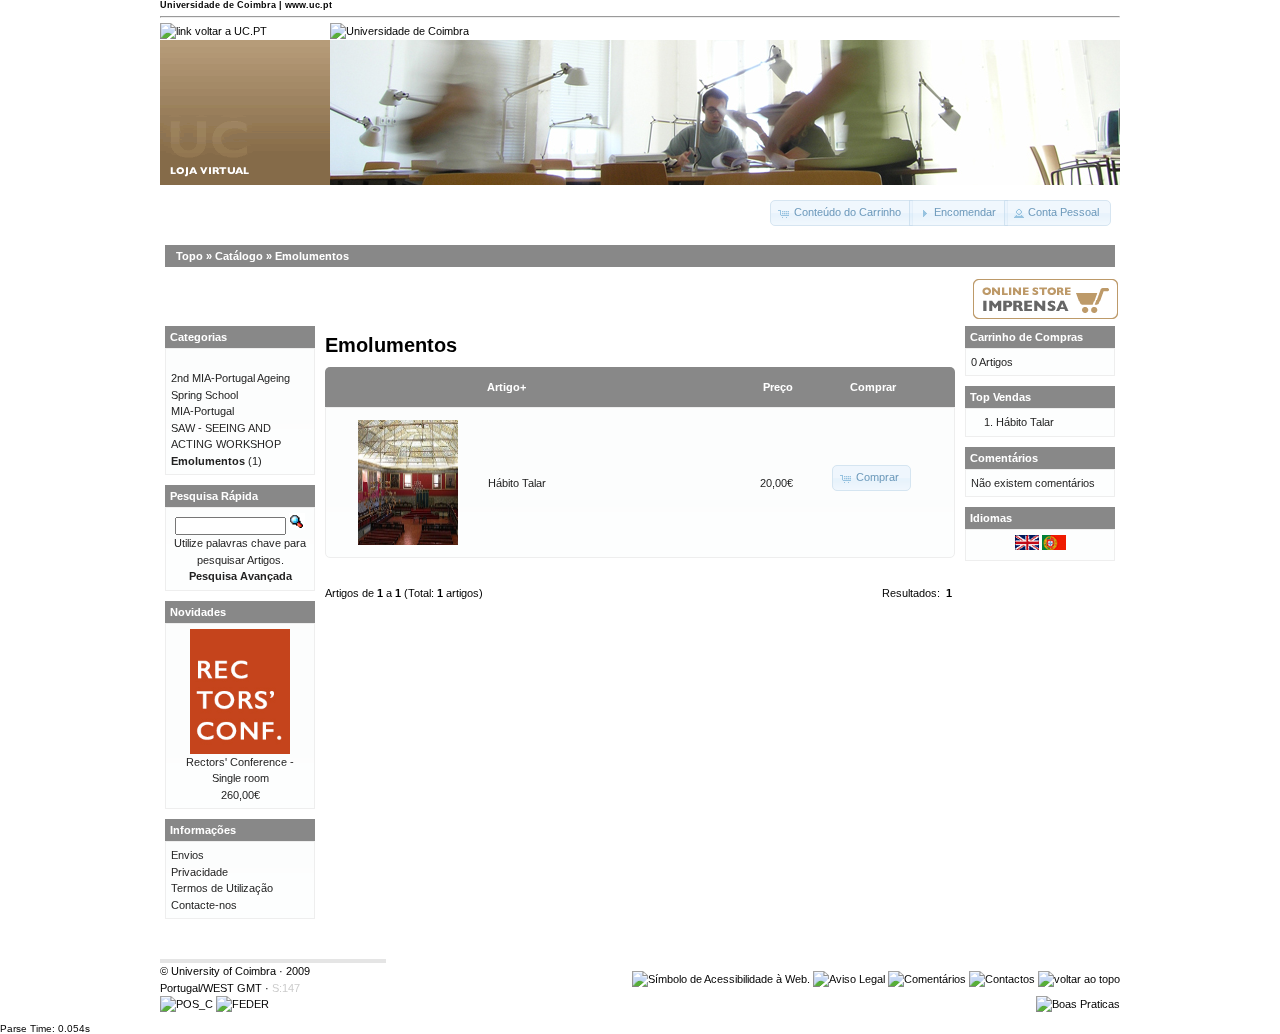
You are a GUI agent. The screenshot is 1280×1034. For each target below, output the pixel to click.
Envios (187, 855)
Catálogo (239, 256)
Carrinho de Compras (1026, 337)
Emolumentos (312, 256)
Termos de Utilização (222, 888)
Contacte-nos (204, 905)
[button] (841, 213)
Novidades (198, 612)
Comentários (1004, 458)
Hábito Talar (517, 483)
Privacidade (199, 872)
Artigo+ (506, 387)
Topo (189, 256)
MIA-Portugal (202, 411)
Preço (778, 387)
